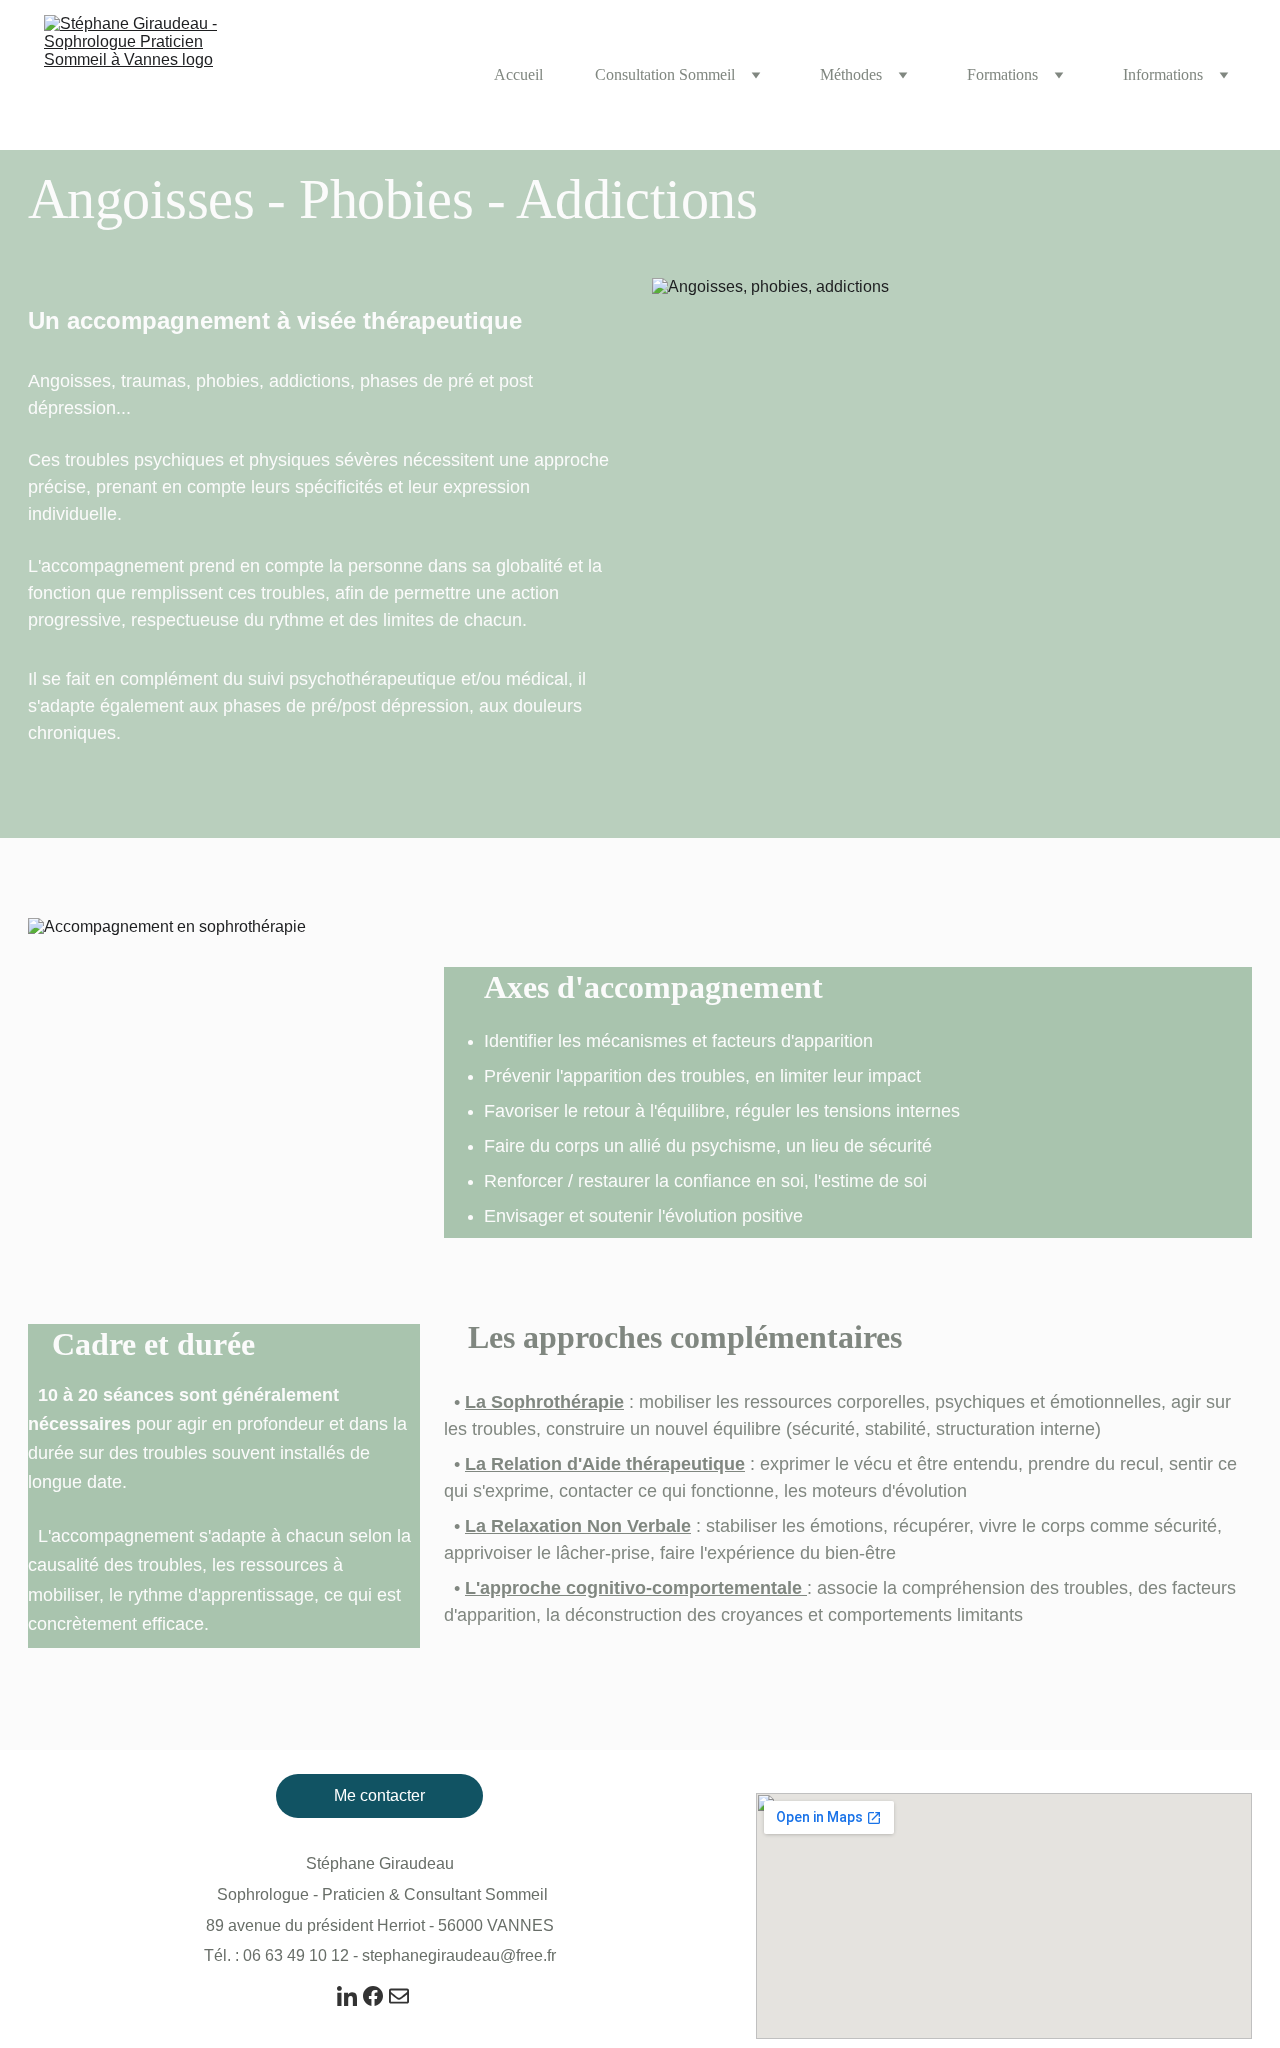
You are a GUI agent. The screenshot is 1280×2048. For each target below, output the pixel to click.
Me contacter (379, 1795)
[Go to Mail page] (399, 1996)
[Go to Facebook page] (373, 1996)
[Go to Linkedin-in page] (347, 1996)
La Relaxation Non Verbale (578, 1526)
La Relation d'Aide (543, 1464)
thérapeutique (685, 1464)
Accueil (518, 74)
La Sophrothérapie (544, 1402)
